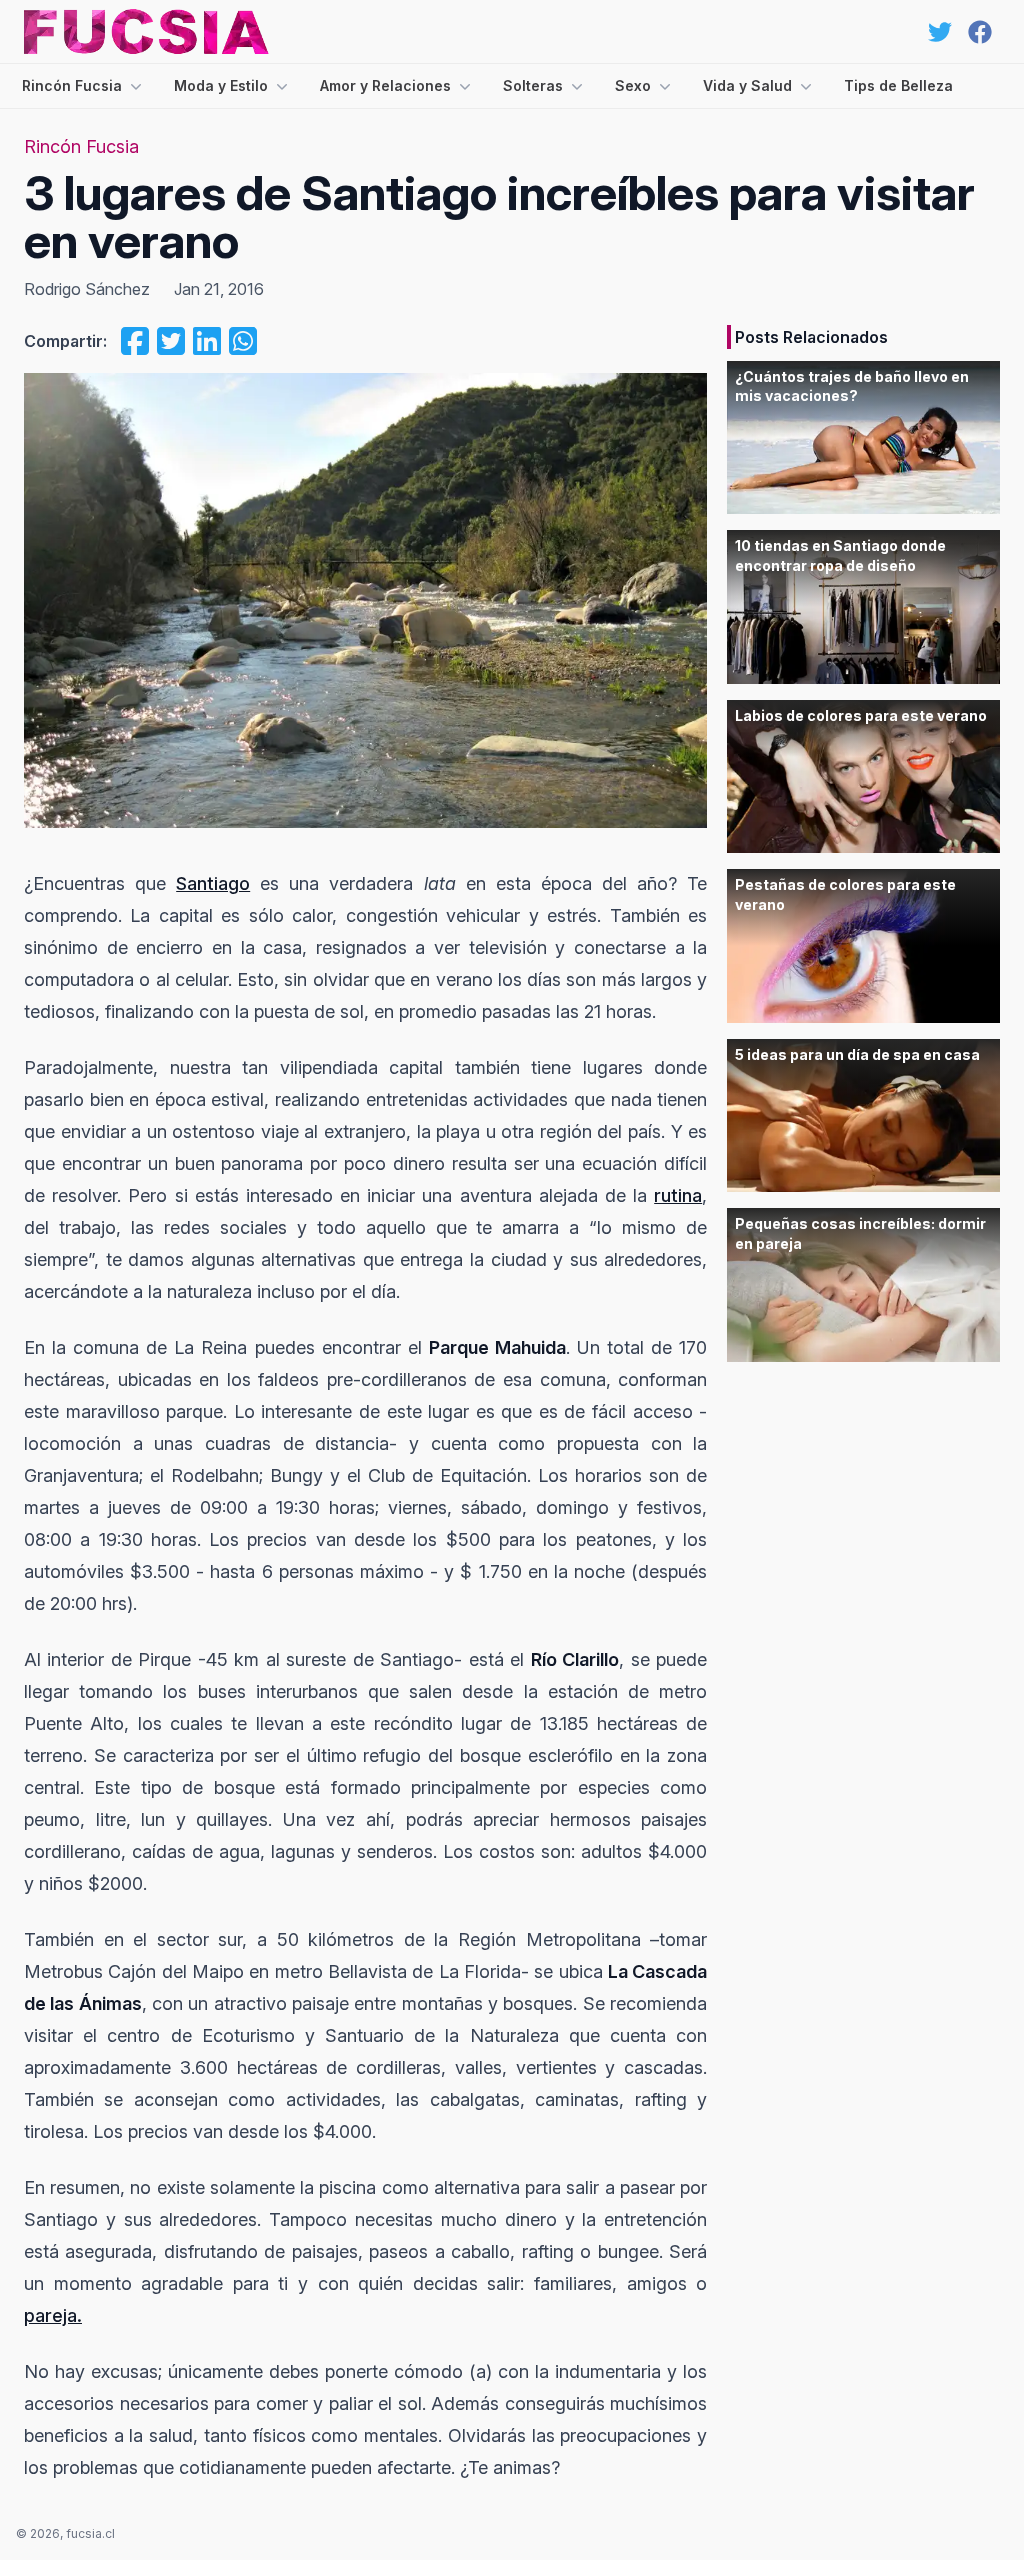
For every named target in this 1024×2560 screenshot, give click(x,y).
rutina (678, 1195)
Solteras (533, 85)
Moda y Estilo (221, 85)
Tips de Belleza (898, 85)
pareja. (53, 2315)
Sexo (633, 85)
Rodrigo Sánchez (87, 289)
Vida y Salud (747, 85)
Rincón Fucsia (72, 85)
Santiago (213, 883)
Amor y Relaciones (385, 85)
